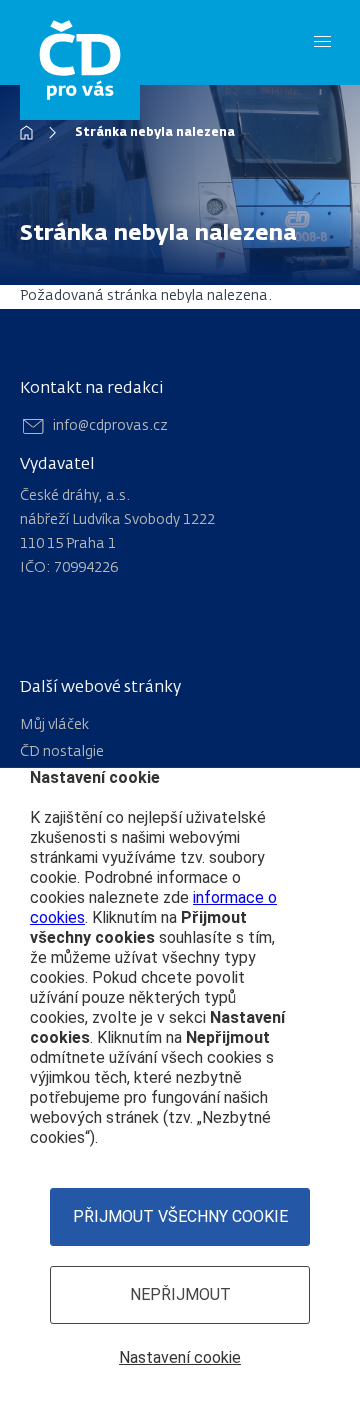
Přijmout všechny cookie (180, 1216)
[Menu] (322, 42)
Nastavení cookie (180, 1357)
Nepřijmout (180, 1294)
